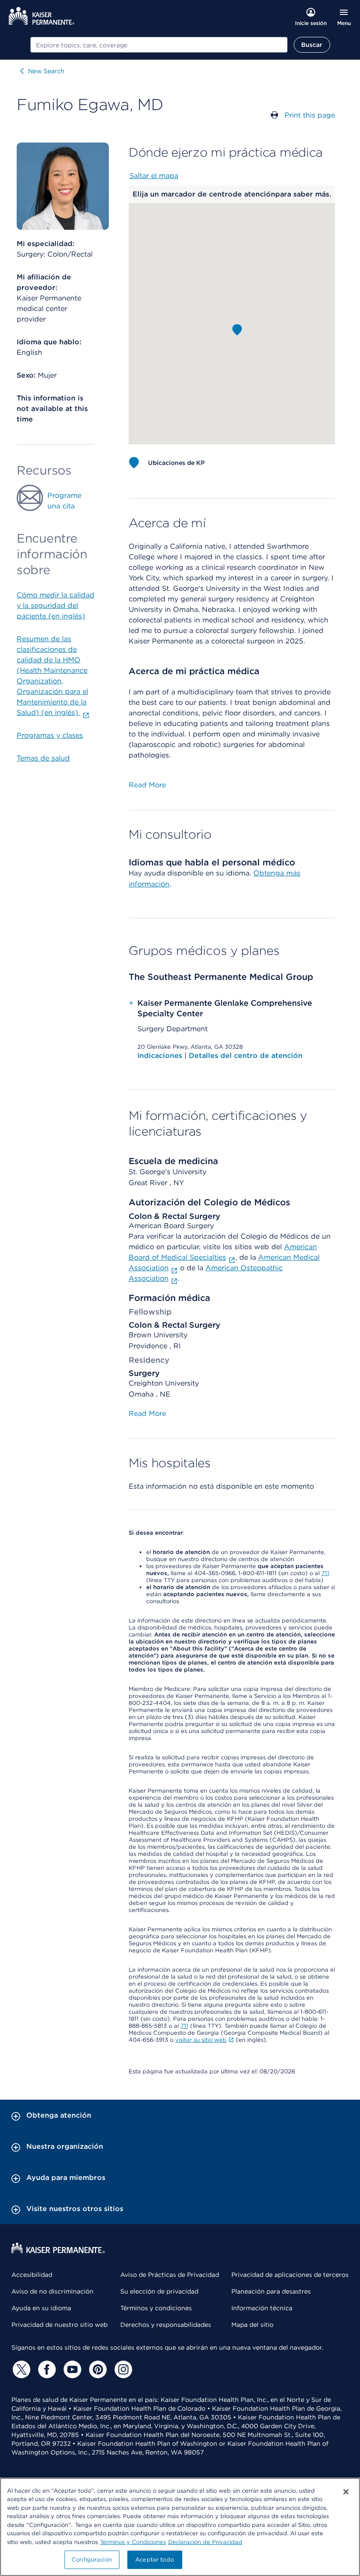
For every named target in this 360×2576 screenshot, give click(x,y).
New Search (46, 71)
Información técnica (262, 2308)
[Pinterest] (97, 2369)
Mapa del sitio (252, 2325)
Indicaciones (161, 1056)
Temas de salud (43, 758)
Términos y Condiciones (133, 2542)
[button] (237, 330)
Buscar (312, 45)
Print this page (310, 115)
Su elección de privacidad (159, 2291)
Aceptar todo (155, 2560)
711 (325, 1573)
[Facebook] (46, 2369)
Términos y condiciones (156, 2308)
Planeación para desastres (271, 2291)
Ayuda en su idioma (41, 2308)
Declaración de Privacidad (205, 2542)
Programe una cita (64, 501)
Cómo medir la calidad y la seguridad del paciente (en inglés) (56, 606)
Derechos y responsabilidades (166, 2325)
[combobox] (159, 45)
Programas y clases (50, 735)
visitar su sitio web (201, 2040)
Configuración (92, 2560)
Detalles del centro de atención (246, 1056)
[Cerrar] (346, 2492)
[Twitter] (20, 2369)
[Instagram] (122, 2369)
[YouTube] (71, 2369)
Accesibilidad (32, 2275)
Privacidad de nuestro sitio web (59, 2325)
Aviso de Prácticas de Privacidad (170, 2275)
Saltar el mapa (154, 176)
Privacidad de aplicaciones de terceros (290, 2275)
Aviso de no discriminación (52, 2291)
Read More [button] (147, 785)
